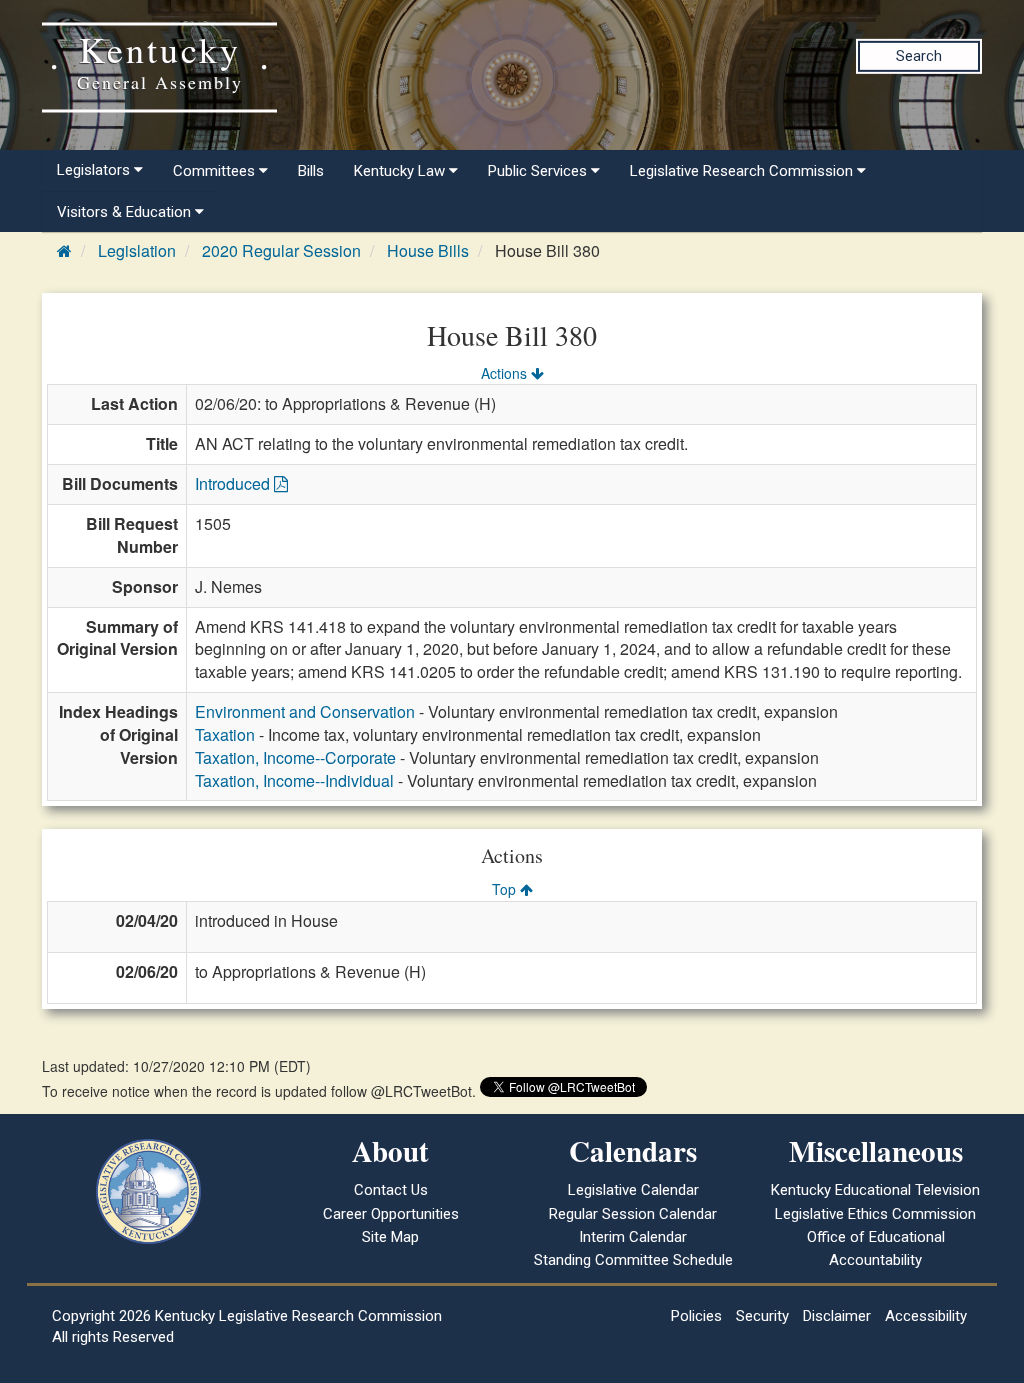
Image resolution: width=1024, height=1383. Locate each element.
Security (762, 1316)
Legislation (137, 250)
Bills (311, 171)
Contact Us (391, 1190)
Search (919, 56)
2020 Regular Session (281, 250)
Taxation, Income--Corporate (295, 757)
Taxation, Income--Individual (294, 780)
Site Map (390, 1237)
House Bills (428, 250)
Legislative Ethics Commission (875, 1214)
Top (506, 889)
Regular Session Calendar (633, 1214)
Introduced (234, 483)
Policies (696, 1316)
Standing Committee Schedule (633, 1260)
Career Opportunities (391, 1214)
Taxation (225, 734)
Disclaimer (837, 1316)
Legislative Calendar (633, 1190)
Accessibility (926, 1316)
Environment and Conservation (305, 711)
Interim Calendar (633, 1237)
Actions (506, 373)
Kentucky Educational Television (875, 1190)
